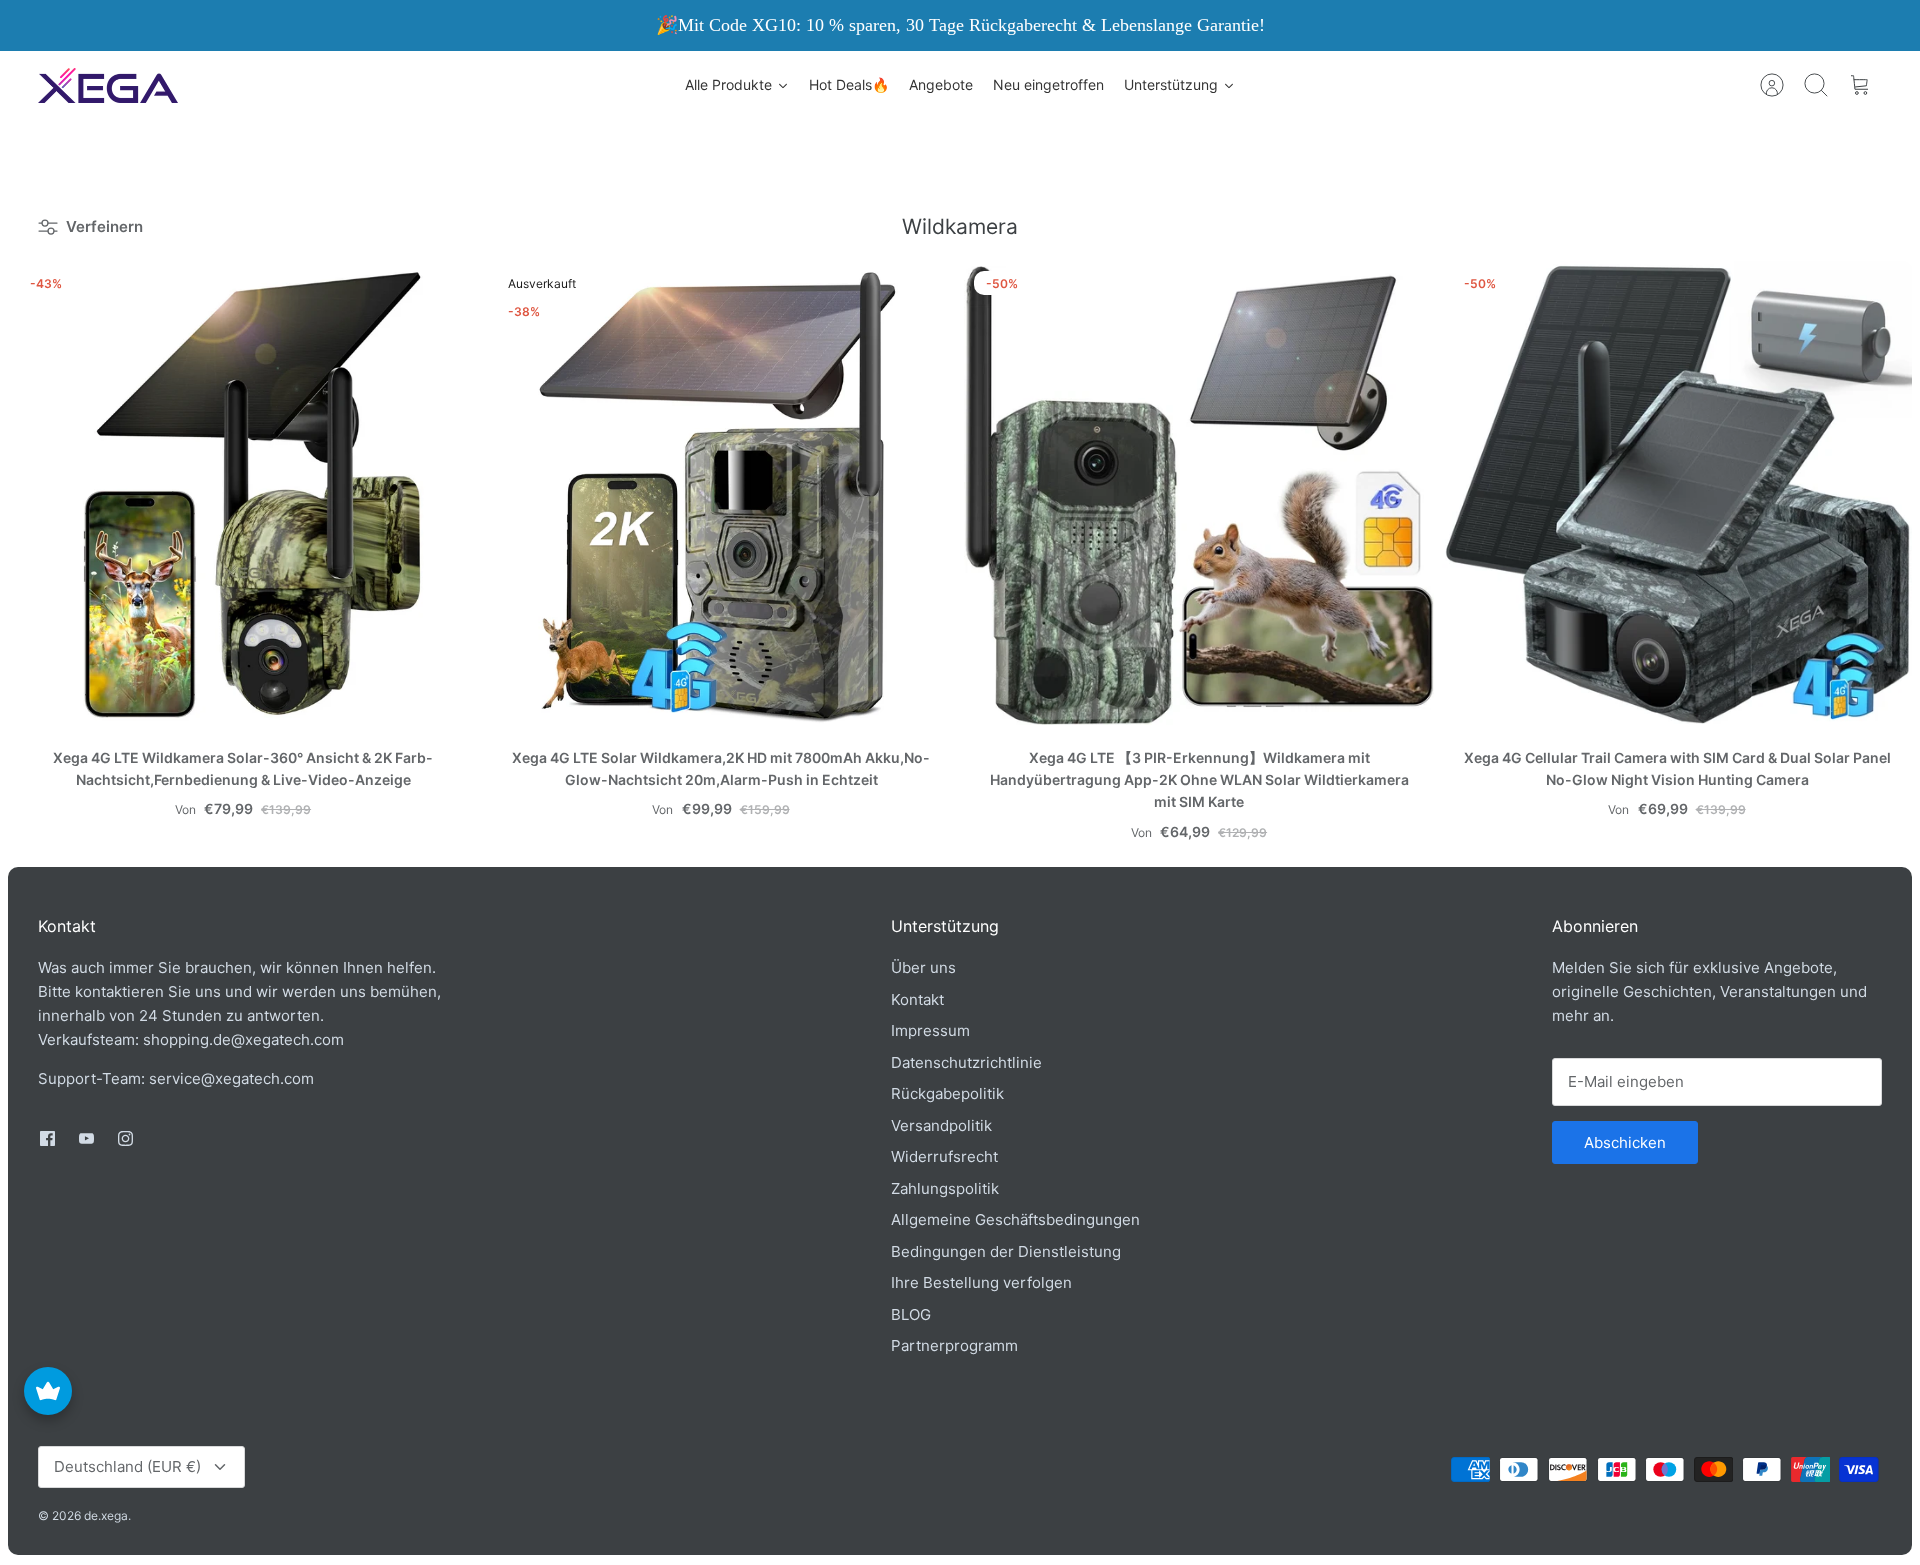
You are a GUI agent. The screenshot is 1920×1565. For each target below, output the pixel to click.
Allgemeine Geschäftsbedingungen (1015, 1219)
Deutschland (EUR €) (127, 1466)
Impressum (930, 1030)
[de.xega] (108, 85)
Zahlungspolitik (945, 1188)
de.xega (106, 1515)
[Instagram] (125, 1138)
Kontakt (917, 999)
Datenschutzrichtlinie (966, 1062)
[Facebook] (47, 1138)
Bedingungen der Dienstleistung (1006, 1251)
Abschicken (1625, 1142)
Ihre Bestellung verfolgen (981, 1282)
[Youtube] (86, 1138)
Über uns (923, 967)
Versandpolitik (941, 1125)
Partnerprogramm (954, 1345)
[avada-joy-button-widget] (48, 1391)
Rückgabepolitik (947, 1093)
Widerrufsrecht (944, 1156)
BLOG (911, 1314)
